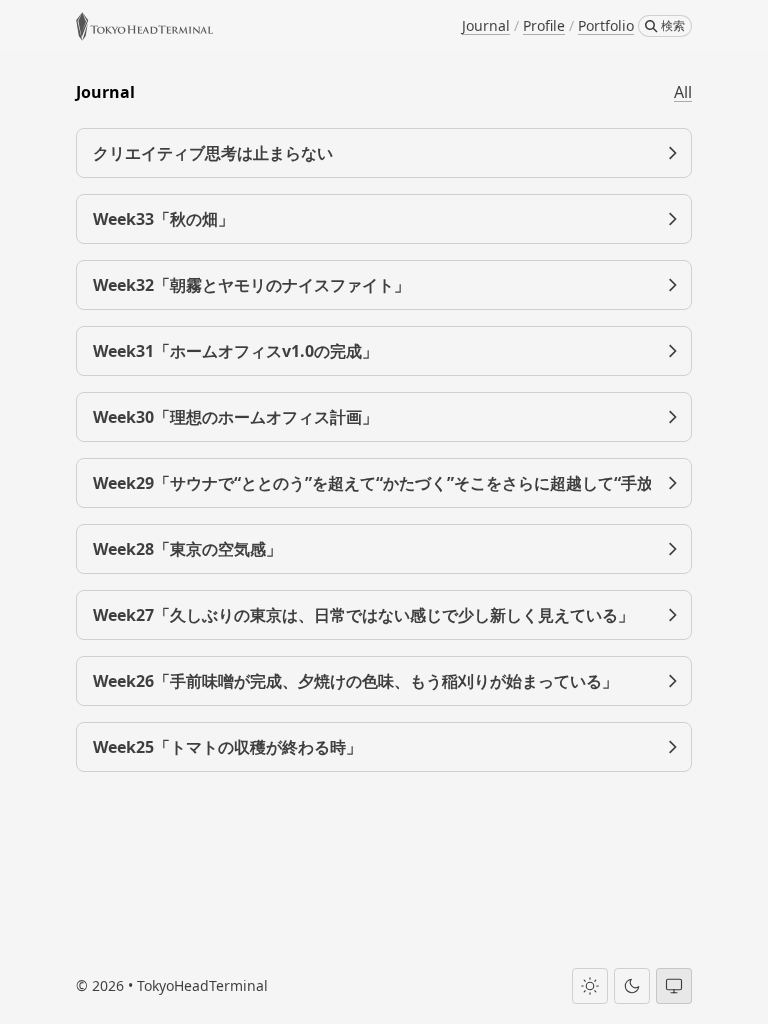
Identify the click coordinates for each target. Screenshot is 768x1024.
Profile (544, 25)
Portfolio (606, 25)
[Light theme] (590, 986)
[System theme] (674, 986)
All (683, 92)
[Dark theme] (632, 986)
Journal (486, 25)
